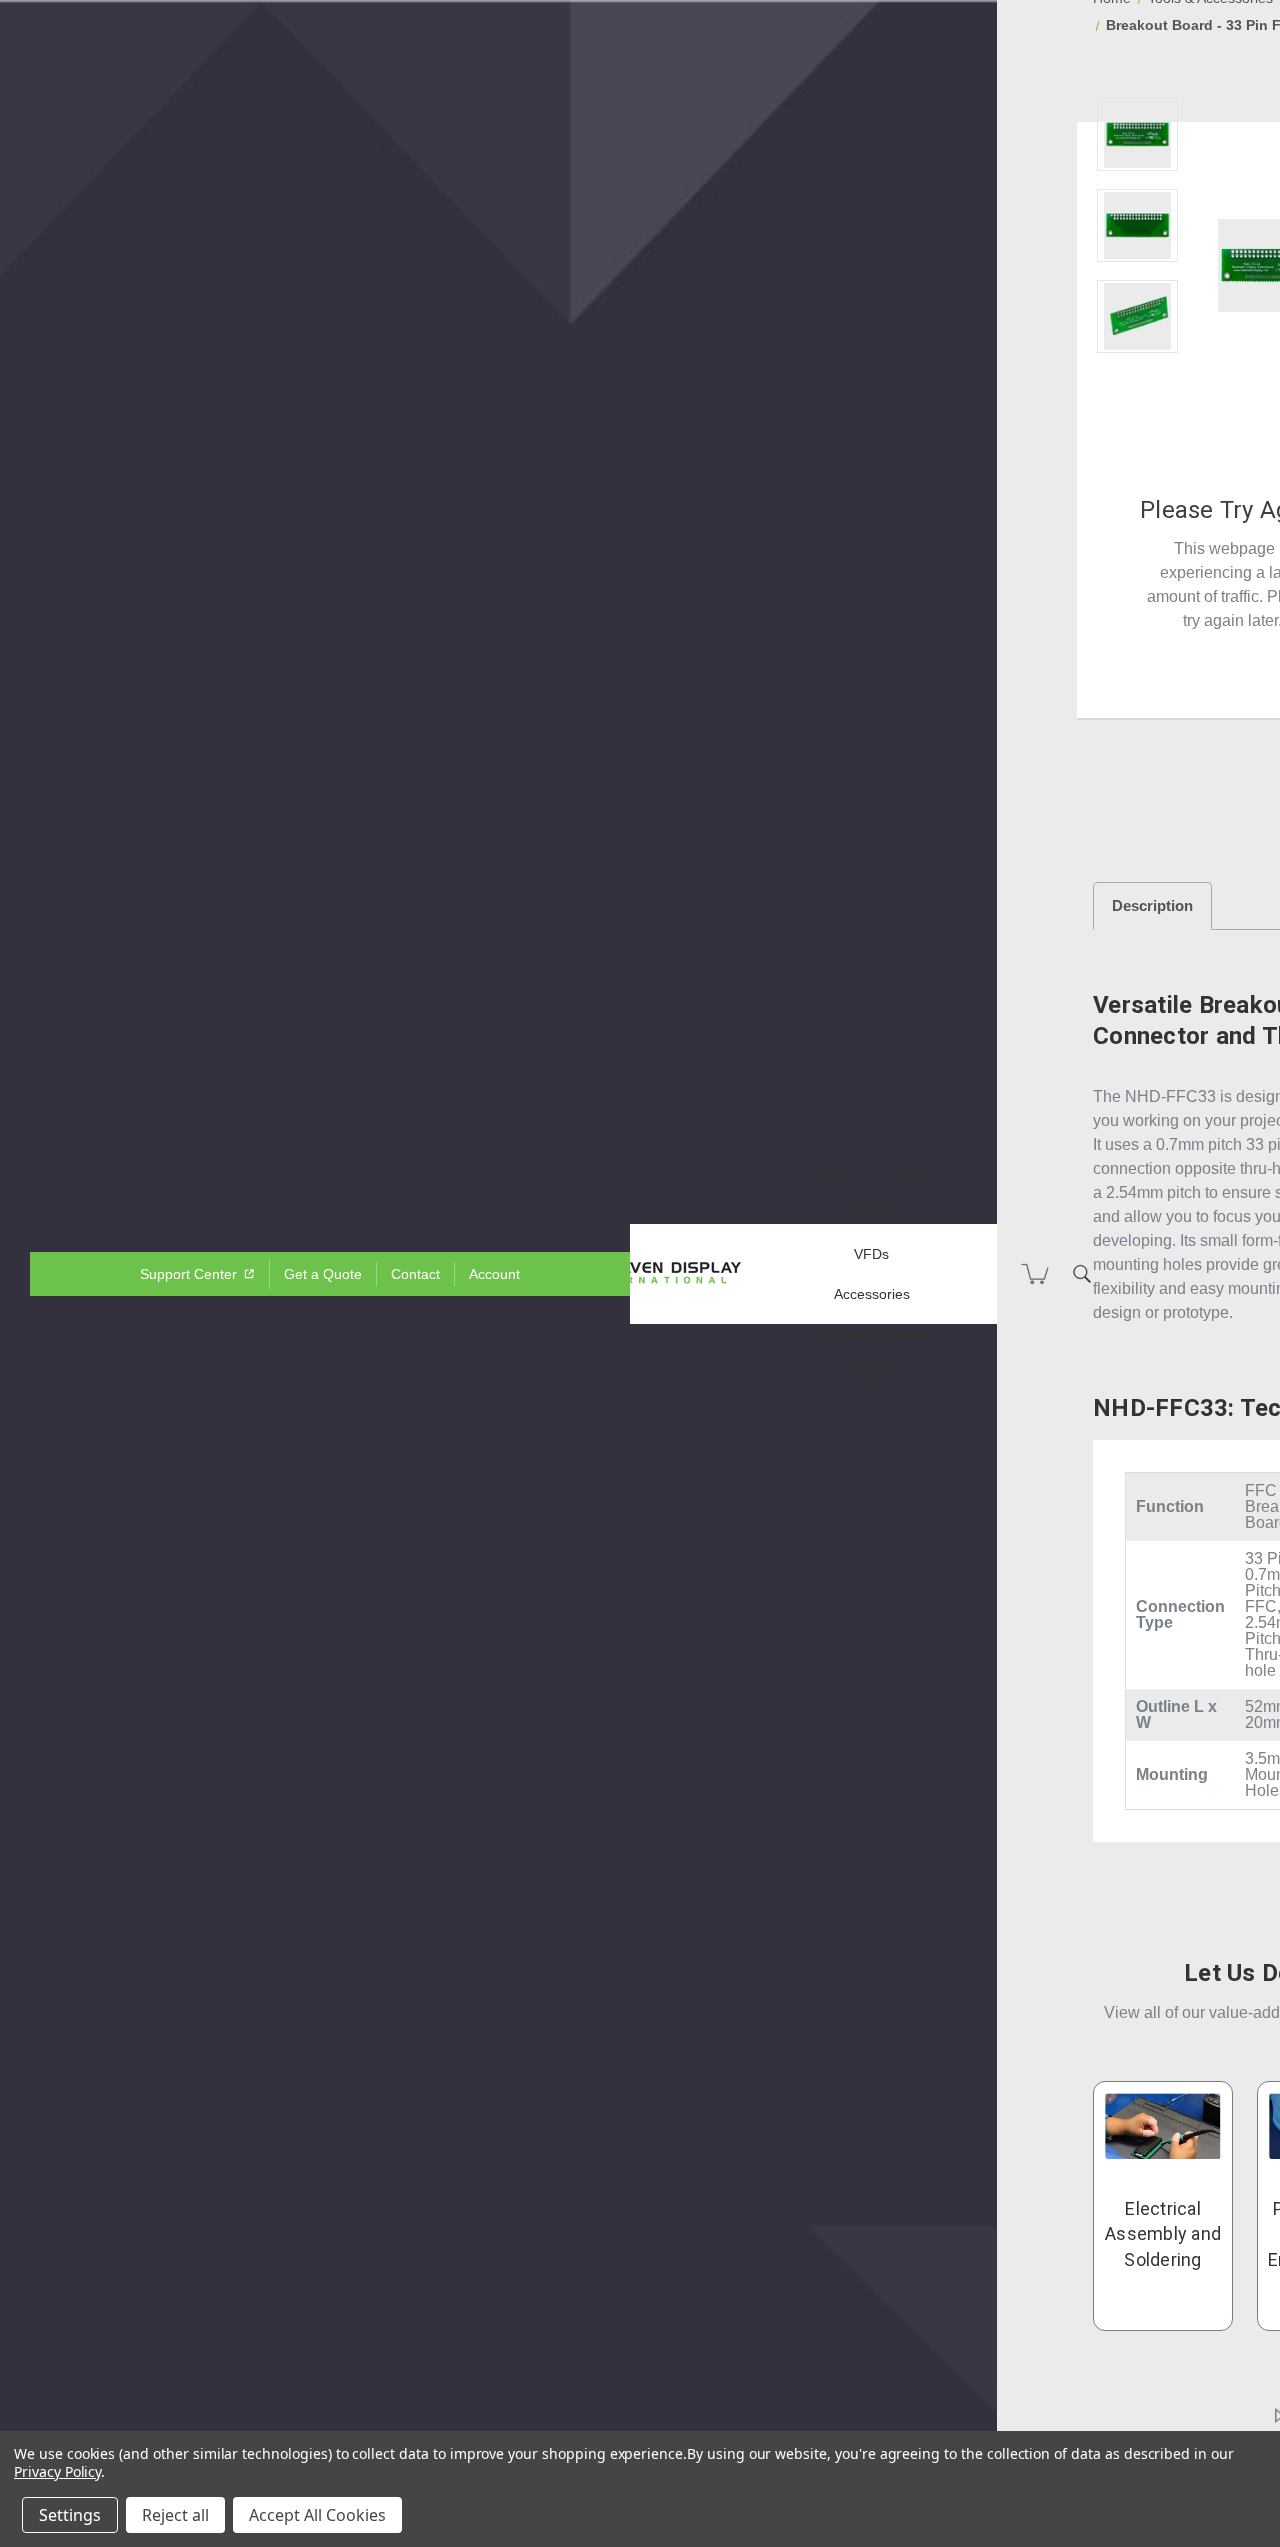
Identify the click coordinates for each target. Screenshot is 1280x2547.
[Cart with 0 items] (1035, 1274)
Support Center (190, 1274)
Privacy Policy (57, 2471)
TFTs (834, 1174)
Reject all (175, 2515)
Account (494, 1274)
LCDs (907, 1174)
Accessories (872, 1294)
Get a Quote (323, 1274)
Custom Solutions (871, 1334)
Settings (70, 2515)
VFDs (871, 1254)
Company (871, 1374)
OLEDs (871, 1214)
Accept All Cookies (317, 2515)
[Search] (1082, 1274)
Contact (415, 1274)
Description (1152, 905)
